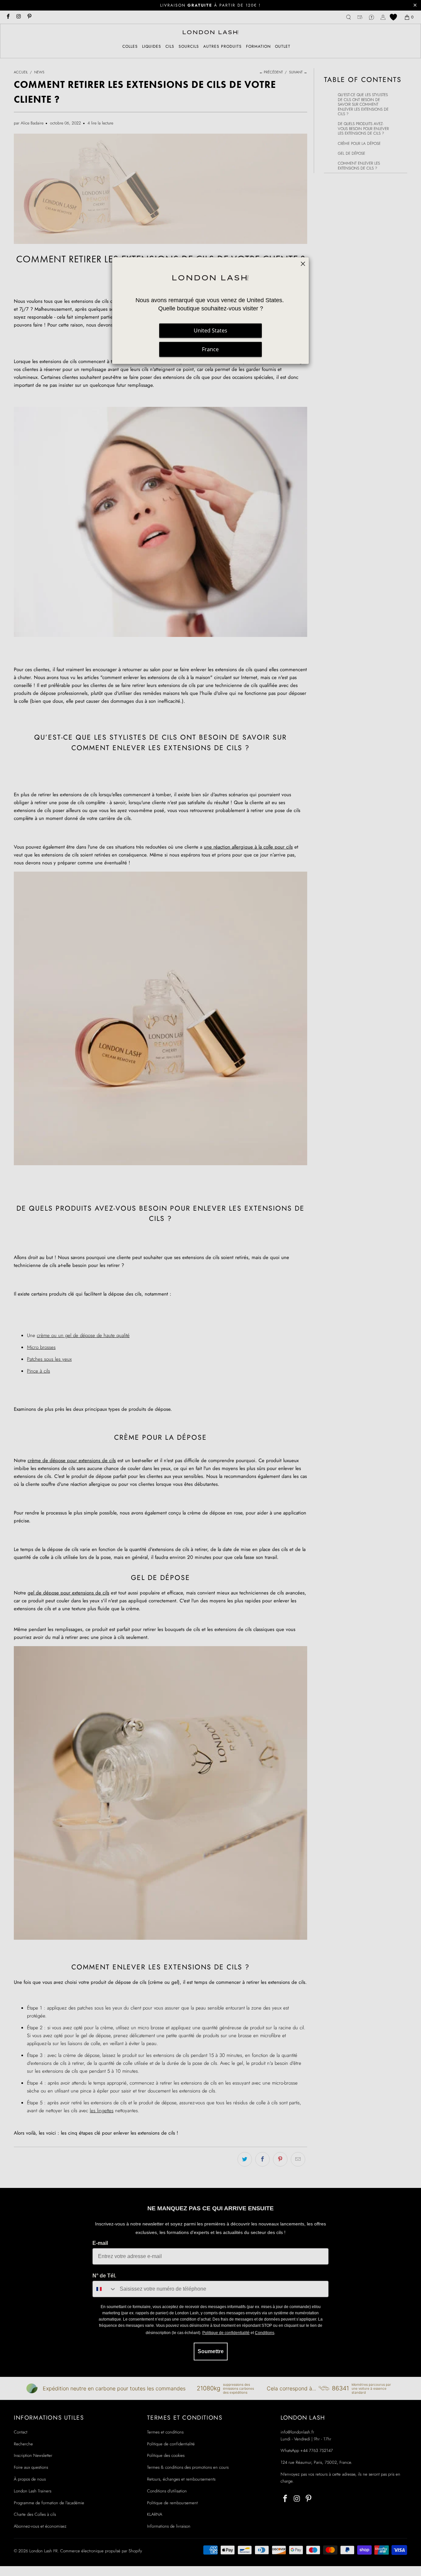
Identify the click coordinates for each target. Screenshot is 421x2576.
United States (210, 330)
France (210, 349)
